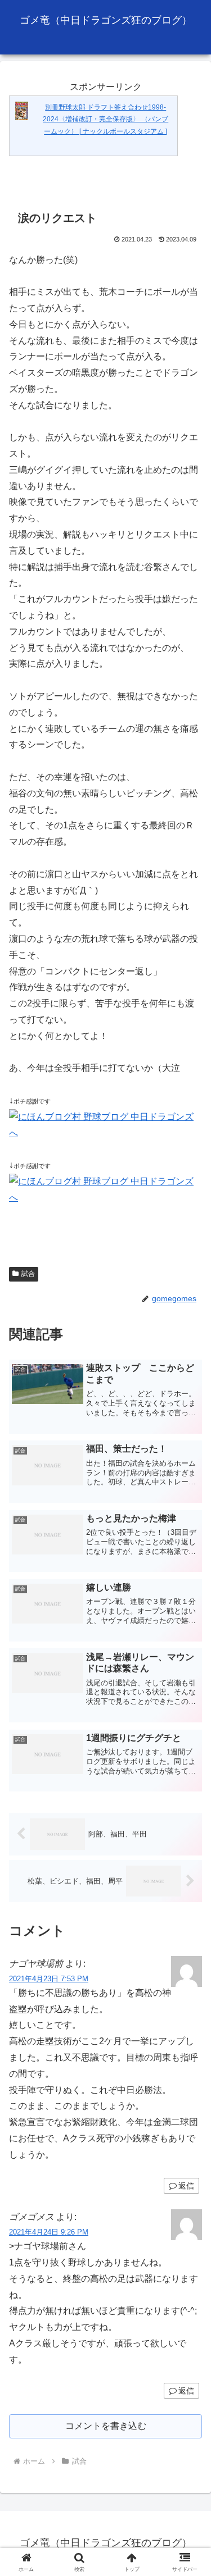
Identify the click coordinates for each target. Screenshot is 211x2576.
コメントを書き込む (106, 2426)
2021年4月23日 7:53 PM (49, 1979)
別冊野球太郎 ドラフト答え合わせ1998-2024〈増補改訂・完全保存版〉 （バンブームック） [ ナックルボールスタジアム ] (105, 119)
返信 (186, 2186)
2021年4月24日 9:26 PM (49, 2232)
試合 (28, 1274)
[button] (189, 1809)
